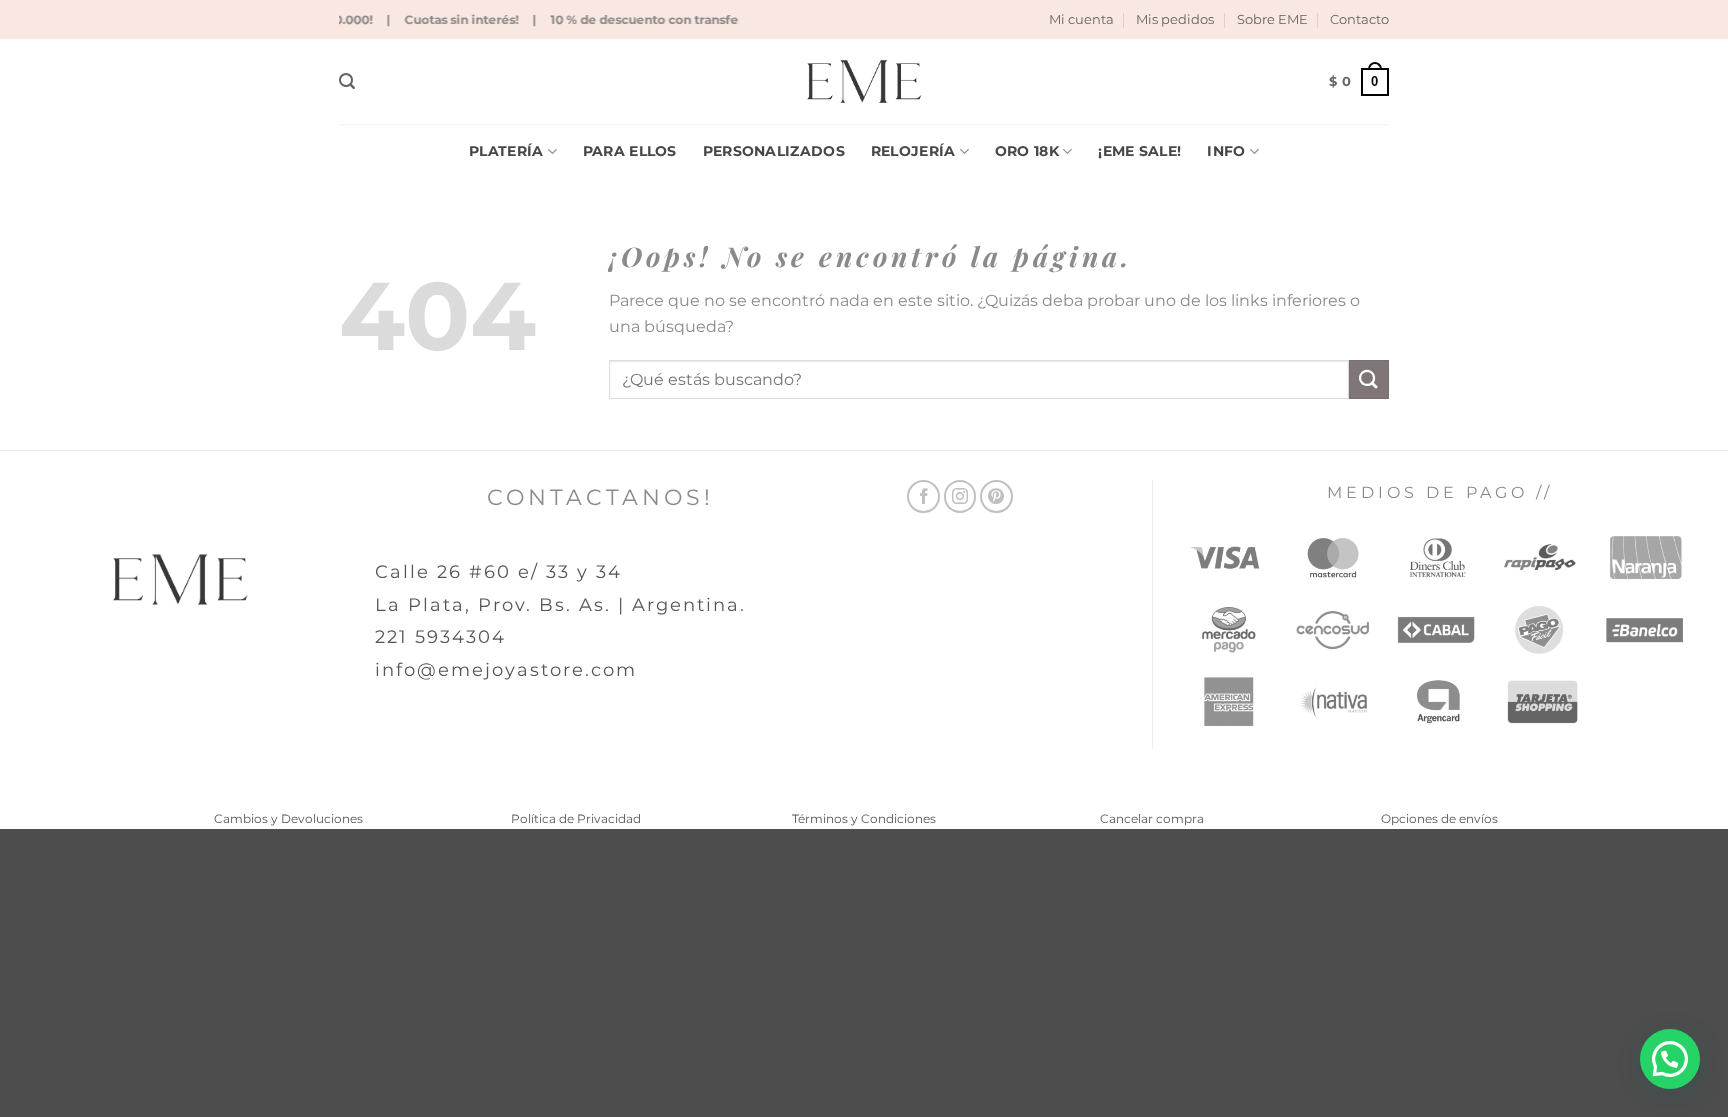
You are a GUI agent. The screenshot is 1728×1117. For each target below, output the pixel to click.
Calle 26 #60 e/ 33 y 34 (498, 572)
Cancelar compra (1152, 818)
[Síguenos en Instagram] (960, 496)
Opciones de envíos (1439, 818)
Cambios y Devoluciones (288, 818)
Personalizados (774, 151)
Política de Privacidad (576, 818)
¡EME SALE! (1139, 151)
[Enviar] (1369, 379)
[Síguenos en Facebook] (923, 496)
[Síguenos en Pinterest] (996, 496)
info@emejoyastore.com (506, 670)
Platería (506, 151)
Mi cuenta (1081, 19)
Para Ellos (630, 151)
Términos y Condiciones (864, 818)
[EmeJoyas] (864, 81)
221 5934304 (440, 637)
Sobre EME (1272, 19)
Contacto (1359, 19)
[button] (347, 81)
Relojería (913, 151)
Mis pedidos (1175, 19)
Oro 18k (1027, 151)
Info (1226, 151)
